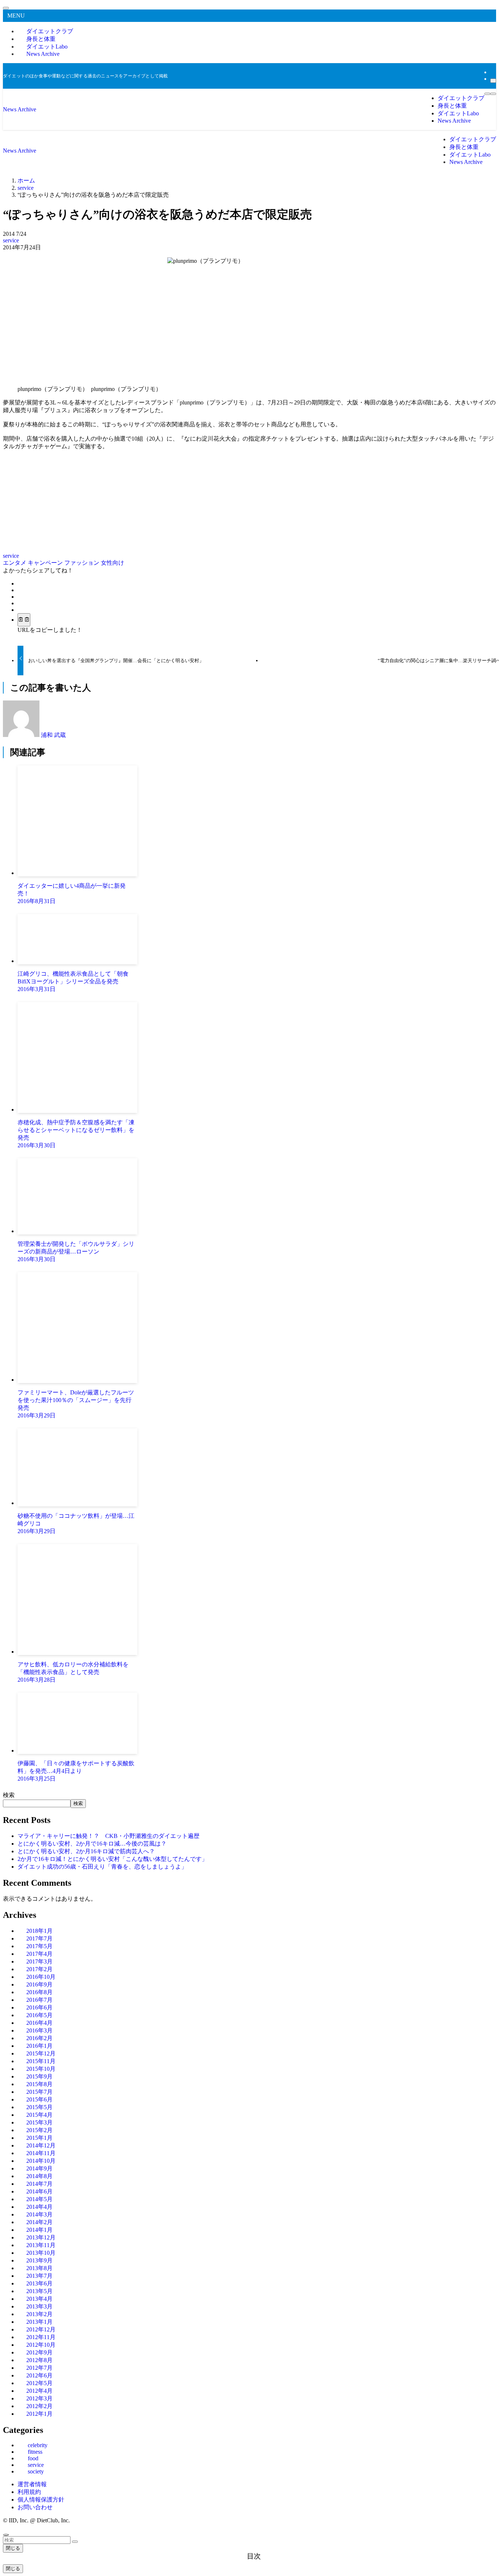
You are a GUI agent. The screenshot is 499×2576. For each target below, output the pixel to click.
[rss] (492, 72)
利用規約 (29, 2492)
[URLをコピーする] (24, 620)
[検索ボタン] (493, 94)
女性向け (113, 563)
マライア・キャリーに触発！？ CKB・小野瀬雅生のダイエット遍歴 (108, 1836)
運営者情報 (32, 2484)
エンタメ (15, 563)
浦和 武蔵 (53, 735)
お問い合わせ (35, 2507)
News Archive (43, 54)
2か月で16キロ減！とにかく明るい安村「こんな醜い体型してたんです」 (113, 1859)
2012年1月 (39, 2414)
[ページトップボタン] (6, 2535)
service (11, 240)
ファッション (83, 563)
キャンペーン (46, 563)
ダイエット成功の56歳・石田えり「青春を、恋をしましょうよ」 (102, 1867)
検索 (9, 1795)
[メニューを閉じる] (6, 8)
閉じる (13, 2548)
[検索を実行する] (75, 2542)
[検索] (493, 81)
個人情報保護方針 (41, 2500)
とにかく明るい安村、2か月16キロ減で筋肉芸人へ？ (86, 1851)
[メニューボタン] (487, 94)
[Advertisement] (249, 322)
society (36, 2471)
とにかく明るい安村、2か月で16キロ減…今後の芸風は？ (92, 1844)
